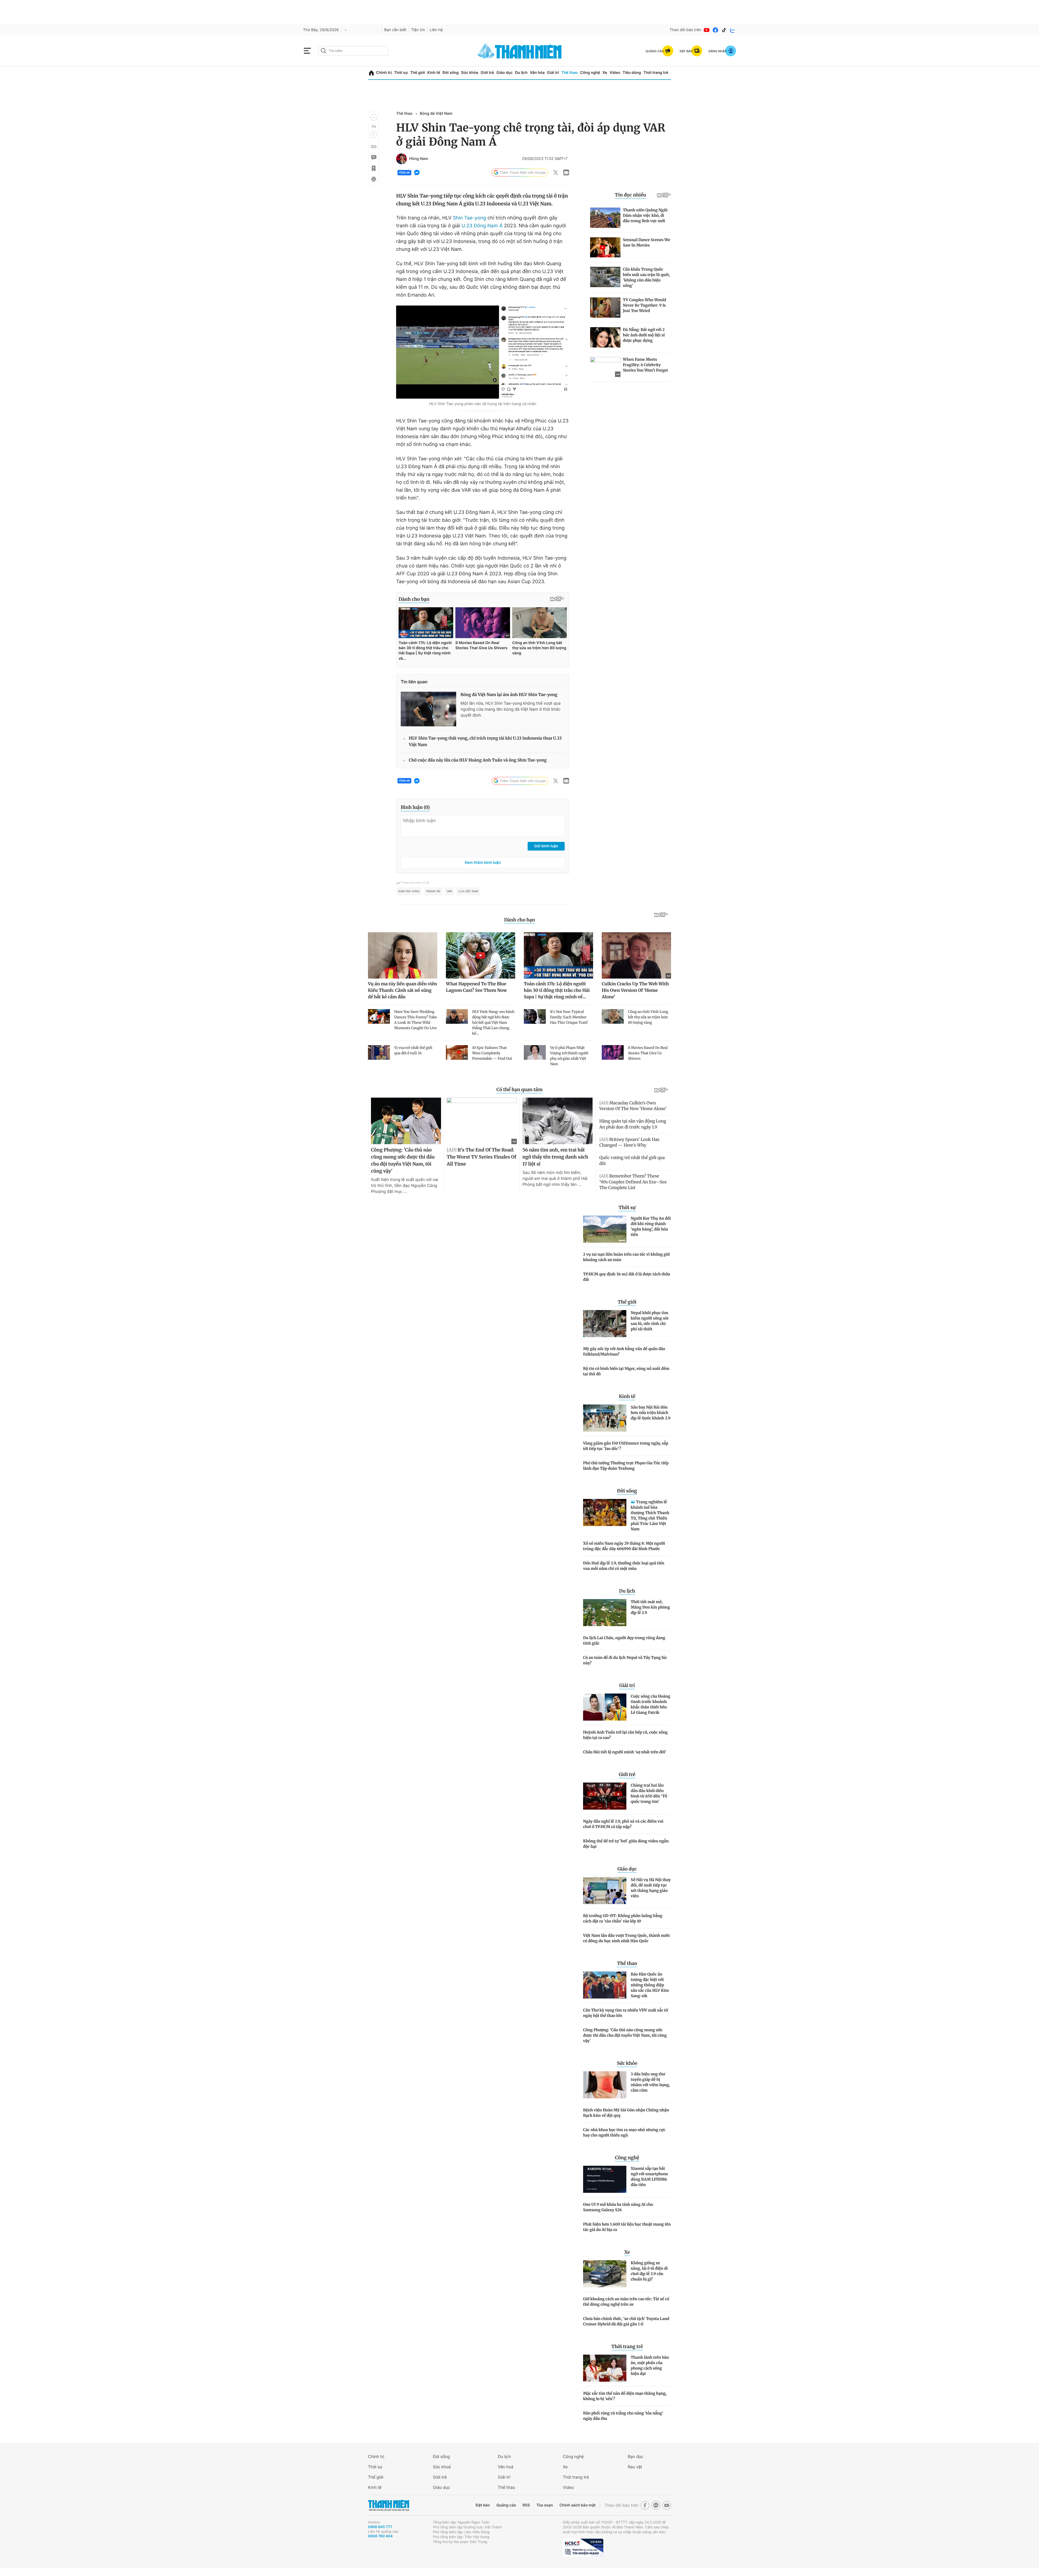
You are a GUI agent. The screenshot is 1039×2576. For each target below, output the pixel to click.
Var (449, 891)
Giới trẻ (487, 73)
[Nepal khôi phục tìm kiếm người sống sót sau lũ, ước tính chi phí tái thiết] (605, 1324)
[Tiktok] (724, 30)
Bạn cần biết (395, 30)
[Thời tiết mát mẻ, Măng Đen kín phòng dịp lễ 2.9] (605, 1613)
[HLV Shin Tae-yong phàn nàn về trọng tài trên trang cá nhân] (483, 352)
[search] (353, 51)
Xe (605, 73)
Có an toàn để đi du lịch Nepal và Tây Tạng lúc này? (625, 1660)
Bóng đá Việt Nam (436, 114)
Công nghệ (590, 73)
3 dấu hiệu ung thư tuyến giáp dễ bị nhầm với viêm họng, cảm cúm (650, 2082)
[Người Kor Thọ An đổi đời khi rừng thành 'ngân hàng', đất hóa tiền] (605, 1229)
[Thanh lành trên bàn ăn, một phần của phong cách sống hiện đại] (605, 2368)
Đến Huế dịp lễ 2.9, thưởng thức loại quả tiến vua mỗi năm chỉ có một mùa (624, 1566)
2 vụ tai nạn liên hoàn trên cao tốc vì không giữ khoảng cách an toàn (626, 1257)
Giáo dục (504, 73)
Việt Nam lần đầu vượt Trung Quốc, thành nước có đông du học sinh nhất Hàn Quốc (627, 1938)
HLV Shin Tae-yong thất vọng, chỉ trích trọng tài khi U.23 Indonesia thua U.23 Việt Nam (485, 742)
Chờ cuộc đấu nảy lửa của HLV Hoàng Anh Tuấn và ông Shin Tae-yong (478, 760)
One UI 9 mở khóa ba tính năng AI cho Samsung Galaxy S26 (618, 2207)
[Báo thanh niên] (519, 51)
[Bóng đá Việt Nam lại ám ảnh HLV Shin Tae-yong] (428, 709)
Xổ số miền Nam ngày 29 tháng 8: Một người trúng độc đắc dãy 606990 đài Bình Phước (624, 1546)
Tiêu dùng (632, 73)
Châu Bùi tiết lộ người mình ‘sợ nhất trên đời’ (625, 1752)
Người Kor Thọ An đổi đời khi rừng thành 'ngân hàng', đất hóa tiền (651, 1226)
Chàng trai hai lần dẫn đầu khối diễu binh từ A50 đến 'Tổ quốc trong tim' (649, 1793)
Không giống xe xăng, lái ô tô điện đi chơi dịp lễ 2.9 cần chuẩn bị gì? (649, 2271)
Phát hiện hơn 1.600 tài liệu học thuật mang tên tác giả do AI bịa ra (627, 2227)
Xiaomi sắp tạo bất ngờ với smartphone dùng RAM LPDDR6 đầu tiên (649, 2177)
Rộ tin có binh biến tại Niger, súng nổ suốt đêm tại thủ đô (626, 1371)
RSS (526, 2505)
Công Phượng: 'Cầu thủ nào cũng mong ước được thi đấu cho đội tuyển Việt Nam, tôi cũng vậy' (625, 2035)
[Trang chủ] (371, 73)
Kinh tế (434, 73)
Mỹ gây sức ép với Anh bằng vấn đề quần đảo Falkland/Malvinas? (624, 1351)
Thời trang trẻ (656, 73)
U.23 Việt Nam (468, 891)
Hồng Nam (419, 159)
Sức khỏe (470, 73)
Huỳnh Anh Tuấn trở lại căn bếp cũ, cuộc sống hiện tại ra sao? (625, 1735)
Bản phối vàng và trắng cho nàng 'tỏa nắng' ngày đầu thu (623, 2416)
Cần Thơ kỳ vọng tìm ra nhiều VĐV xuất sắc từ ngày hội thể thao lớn (626, 2013)
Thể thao (570, 73)
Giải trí (553, 73)
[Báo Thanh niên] (389, 2505)
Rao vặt (635, 2467)
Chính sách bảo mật (577, 2505)
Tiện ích (418, 30)
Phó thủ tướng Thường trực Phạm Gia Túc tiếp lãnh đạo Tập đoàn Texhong (626, 1466)
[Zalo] (733, 30)
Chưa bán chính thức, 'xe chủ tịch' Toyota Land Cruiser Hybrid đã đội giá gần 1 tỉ (626, 2321)
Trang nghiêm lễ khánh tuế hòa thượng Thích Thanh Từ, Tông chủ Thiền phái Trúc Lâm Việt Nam (650, 1515)
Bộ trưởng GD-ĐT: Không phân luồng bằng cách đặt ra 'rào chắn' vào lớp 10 (623, 1918)
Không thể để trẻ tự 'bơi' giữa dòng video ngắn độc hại (626, 1844)
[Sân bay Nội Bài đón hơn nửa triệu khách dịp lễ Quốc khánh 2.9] (605, 1418)
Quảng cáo (506, 2505)
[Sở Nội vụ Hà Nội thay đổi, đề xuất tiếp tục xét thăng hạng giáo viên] (605, 1891)
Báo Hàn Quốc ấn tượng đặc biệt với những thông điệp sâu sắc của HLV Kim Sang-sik (650, 1985)
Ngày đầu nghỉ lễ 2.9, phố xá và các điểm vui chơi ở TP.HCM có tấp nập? (623, 1824)
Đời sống (451, 73)
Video (615, 73)
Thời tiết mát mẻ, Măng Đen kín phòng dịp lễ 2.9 (650, 1607)
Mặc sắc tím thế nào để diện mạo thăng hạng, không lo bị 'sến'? (625, 2396)
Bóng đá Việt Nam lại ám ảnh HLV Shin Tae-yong (509, 695)
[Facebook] (715, 30)
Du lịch (521, 73)
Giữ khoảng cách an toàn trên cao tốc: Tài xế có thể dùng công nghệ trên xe (626, 2302)
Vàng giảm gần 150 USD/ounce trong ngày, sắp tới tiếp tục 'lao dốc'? (626, 1446)
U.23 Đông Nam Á (482, 226)
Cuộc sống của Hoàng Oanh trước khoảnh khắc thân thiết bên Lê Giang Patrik (650, 1704)
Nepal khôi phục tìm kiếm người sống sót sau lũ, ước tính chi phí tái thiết (650, 1321)
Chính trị (384, 73)
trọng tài (433, 891)
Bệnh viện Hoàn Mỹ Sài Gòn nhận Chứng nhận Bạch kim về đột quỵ (626, 2113)
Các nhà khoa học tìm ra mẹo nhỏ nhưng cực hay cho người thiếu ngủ (624, 2132)
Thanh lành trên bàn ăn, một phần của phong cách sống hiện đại (650, 2365)
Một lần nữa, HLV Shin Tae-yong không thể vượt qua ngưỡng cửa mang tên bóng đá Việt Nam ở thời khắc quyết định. (511, 709)
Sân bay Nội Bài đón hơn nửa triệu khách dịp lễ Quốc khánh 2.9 (651, 1413)
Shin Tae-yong (470, 218)
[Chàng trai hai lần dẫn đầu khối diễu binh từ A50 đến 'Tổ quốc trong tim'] (605, 1796)
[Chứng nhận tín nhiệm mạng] (583, 2548)
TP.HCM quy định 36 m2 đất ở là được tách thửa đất (627, 1277)
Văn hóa (537, 73)
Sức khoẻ (442, 2467)
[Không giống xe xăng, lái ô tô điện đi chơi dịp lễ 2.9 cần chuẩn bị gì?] (605, 2274)
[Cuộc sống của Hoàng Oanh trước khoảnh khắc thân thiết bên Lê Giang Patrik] (605, 1707)
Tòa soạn (545, 2505)
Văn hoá (506, 2467)
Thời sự (401, 73)
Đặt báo (483, 2505)
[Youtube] (707, 30)
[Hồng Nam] (402, 159)
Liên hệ (436, 30)
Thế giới (417, 73)
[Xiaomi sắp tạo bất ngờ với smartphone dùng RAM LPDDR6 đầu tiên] (605, 2179)
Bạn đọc (636, 2457)
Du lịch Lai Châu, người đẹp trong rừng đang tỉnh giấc (624, 1640)
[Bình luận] (373, 157)
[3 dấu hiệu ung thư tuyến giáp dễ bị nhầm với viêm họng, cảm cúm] (605, 2085)
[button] (374, 117)
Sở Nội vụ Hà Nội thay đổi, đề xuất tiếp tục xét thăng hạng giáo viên (651, 1888)
